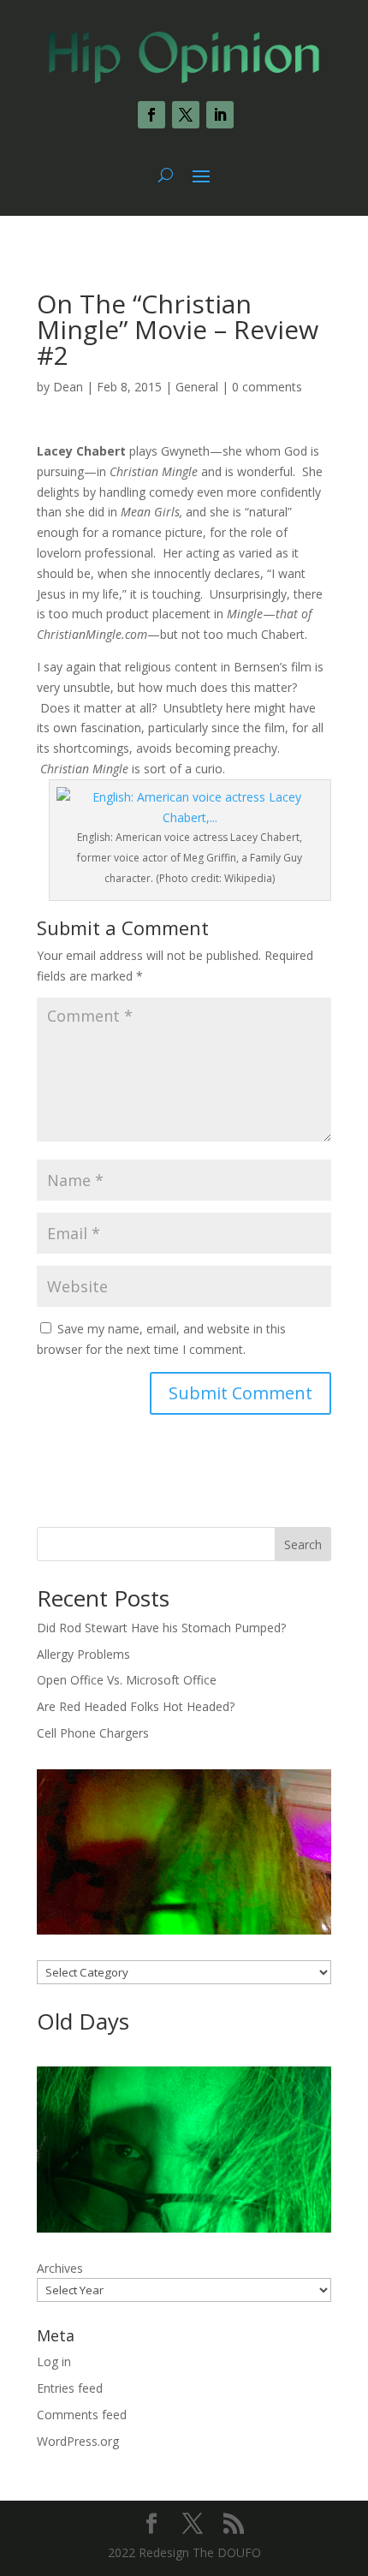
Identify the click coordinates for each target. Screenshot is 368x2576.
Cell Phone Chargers (93, 1733)
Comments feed (82, 2415)
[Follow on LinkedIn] (220, 115)
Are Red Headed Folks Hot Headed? (136, 1706)
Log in (54, 2361)
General (197, 387)
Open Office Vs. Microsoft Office (127, 1680)
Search (303, 1544)
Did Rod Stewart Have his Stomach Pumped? (161, 1628)
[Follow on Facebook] (151, 115)
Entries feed (70, 2388)
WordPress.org (78, 2441)
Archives (60, 2268)
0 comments (267, 387)
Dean (68, 387)
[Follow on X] (186, 115)
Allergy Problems (83, 1654)
